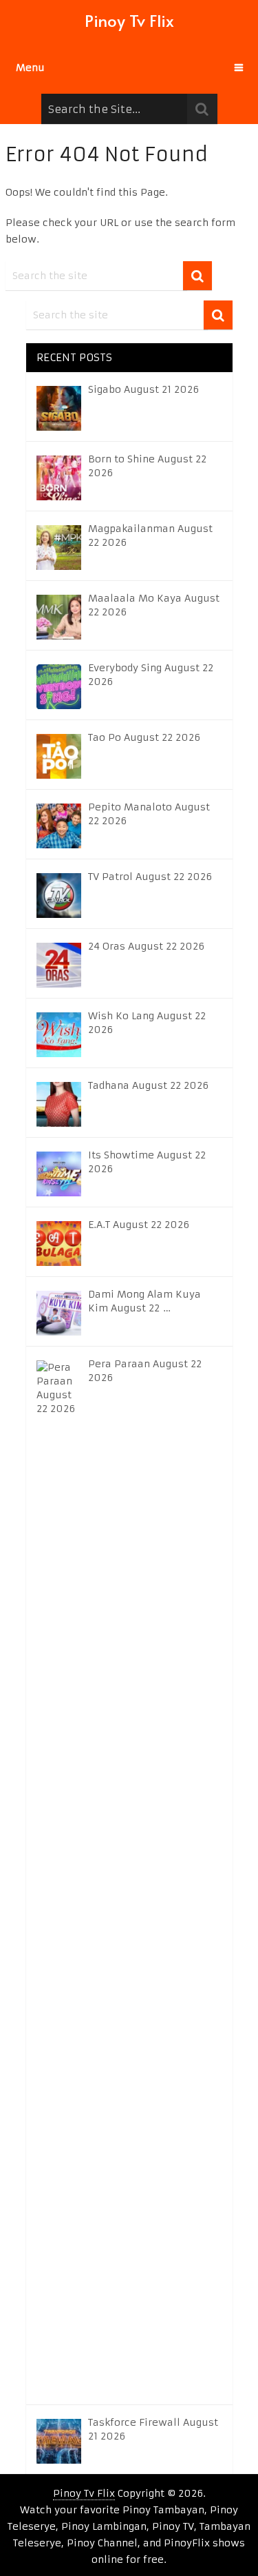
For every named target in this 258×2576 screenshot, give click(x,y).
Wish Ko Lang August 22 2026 (147, 1023)
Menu (30, 68)
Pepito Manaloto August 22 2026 (149, 814)
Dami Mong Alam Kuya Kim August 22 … (144, 1301)
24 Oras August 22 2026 (146, 946)
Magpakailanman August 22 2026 (150, 535)
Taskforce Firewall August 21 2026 (153, 2429)
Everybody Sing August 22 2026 (151, 675)
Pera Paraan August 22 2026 (145, 1371)
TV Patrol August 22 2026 (150, 877)
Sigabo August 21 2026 (143, 389)
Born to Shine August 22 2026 (147, 466)
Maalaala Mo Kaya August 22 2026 (154, 605)
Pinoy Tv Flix (129, 20)
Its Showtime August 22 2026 (147, 1162)
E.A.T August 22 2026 (139, 1225)
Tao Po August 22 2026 (144, 737)
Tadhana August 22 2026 (148, 1085)
